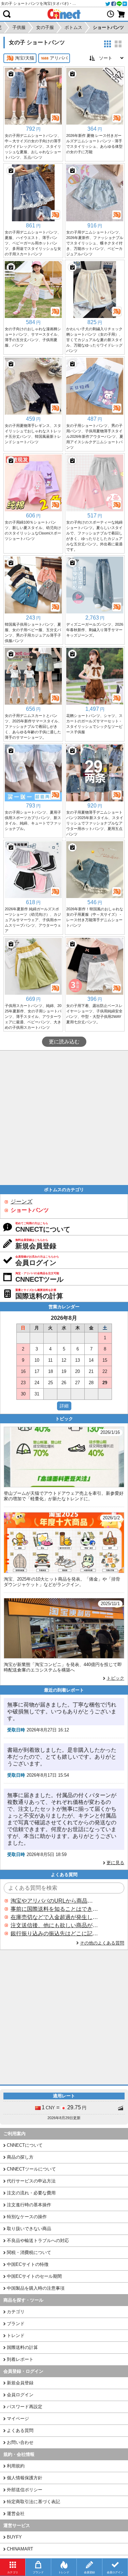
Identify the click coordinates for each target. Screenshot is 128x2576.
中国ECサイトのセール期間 (34, 2276)
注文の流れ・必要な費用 (31, 2193)
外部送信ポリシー (25, 2490)
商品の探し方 (20, 2157)
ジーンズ (22, 1202)
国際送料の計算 (22, 2347)
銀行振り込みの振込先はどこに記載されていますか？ (54, 1933)
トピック (115, 1678)
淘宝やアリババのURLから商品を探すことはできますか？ (54, 1901)
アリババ (59, 58)
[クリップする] (11, 74)
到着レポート (20, 2359)
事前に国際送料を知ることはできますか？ (54, 1909)
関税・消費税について (29, 2252)
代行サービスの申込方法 (31, 2181)
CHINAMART (20, 2549)
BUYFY (14, 2537)
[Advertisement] (64, 1118)
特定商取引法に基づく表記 (33, 2502)
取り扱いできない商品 (29, 2229)
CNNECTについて (25, 2145)
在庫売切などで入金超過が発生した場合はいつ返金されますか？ (54, 1917)
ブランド (16, 2324)
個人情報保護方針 (25, 2478)
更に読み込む (64, 1042)
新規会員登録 (20, 2383)
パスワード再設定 (25, 2407)
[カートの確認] (121, 14)
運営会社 (16, 2514)
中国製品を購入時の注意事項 (36, 2288)
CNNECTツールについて (31, 2169)
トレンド (16, 2335)
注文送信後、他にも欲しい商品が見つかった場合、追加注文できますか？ (54, 1925)
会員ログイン (20, 2395)
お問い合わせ (20, 2442)
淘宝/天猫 (25, 58)
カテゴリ (16, 2312)
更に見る (115, 1863)
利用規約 (16, 2466)
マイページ (18, 2419)
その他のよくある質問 (102, 1943)
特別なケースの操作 (27, 2217)
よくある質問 (20, 2430)
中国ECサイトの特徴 (28, 2264)
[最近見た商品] (111, 14)
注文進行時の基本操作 (29, 2205)
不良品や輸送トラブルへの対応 (38, 2241)
